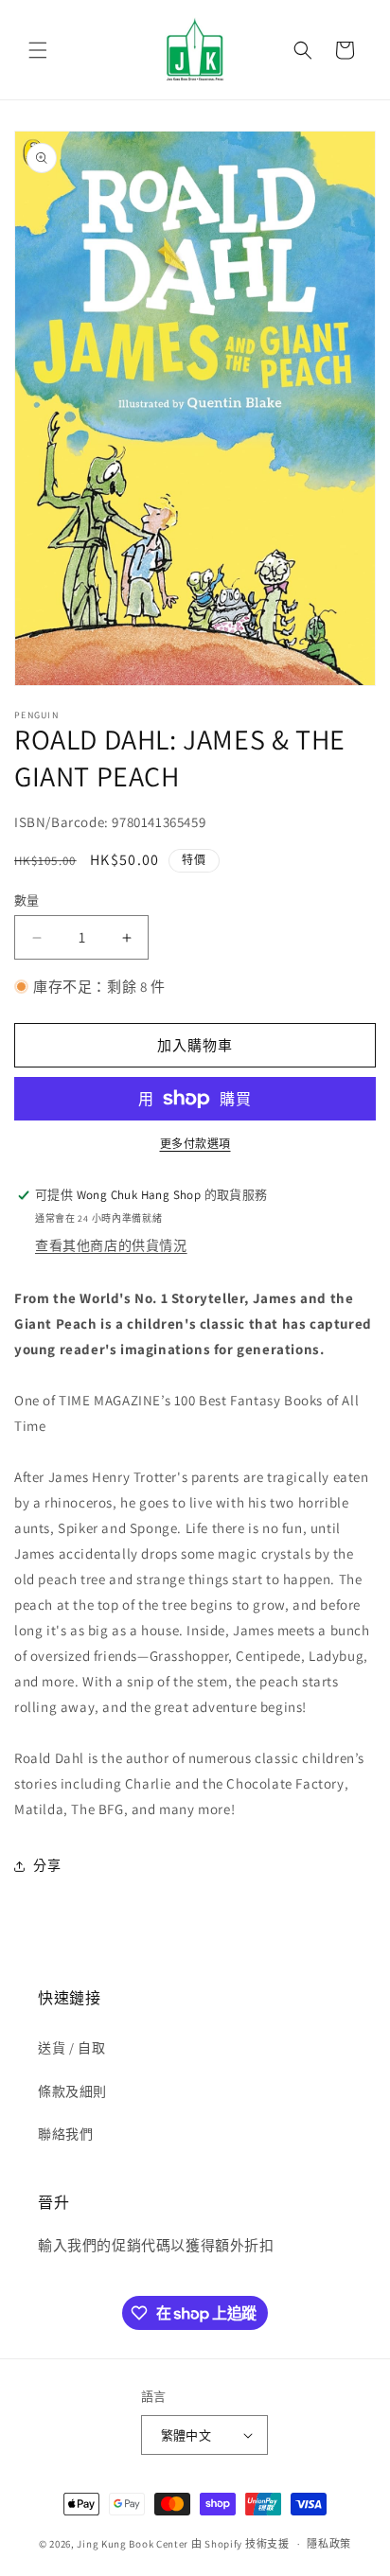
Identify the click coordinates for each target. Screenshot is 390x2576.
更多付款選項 (195, 1144)
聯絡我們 (65, 2134)
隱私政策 (329, 2544)
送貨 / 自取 (71, 2048)
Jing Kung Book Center (133, 2544)
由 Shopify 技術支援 (240, 2544)
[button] (38, 50)
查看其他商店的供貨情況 (111, 1245)
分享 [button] (47, 1865)
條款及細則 (72, 2091)
